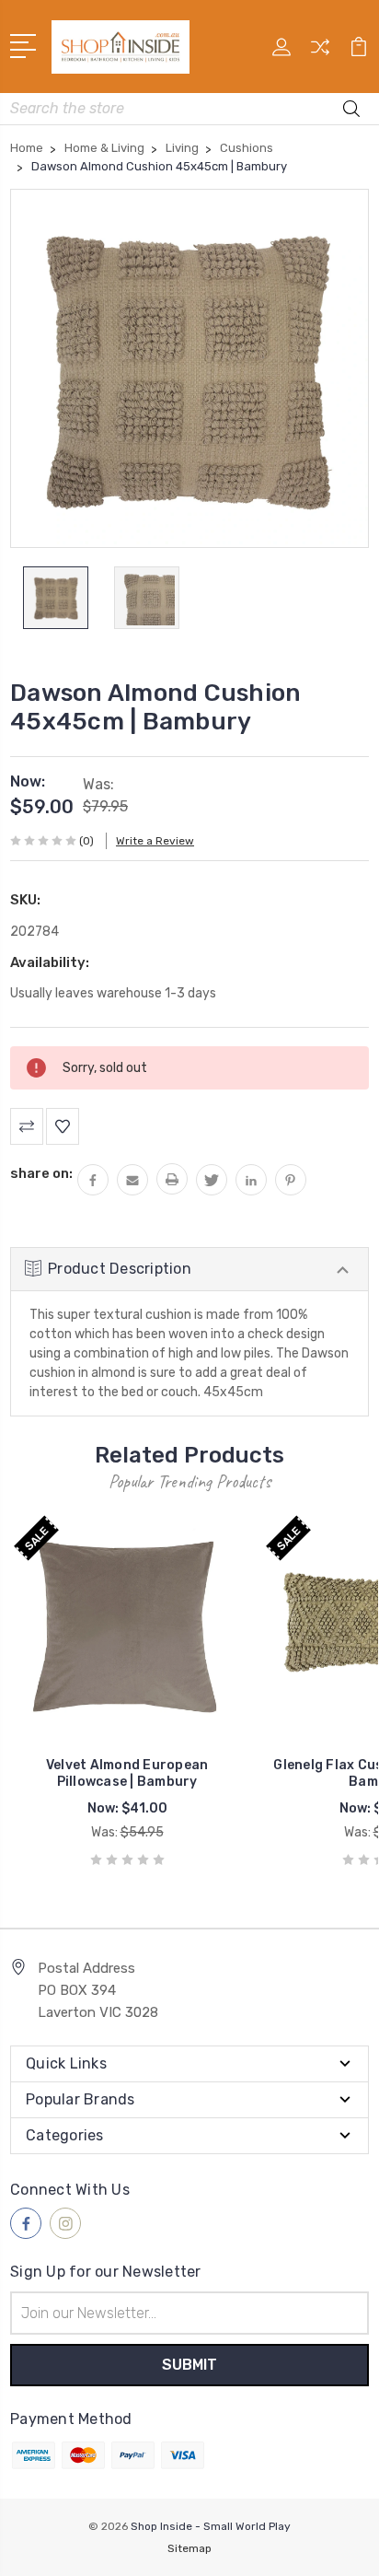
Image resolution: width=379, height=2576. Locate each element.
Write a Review (155, 841)
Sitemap (189, 2548)
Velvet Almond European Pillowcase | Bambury (127, 1773)
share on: (41, 1173)
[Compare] (320, 53)
